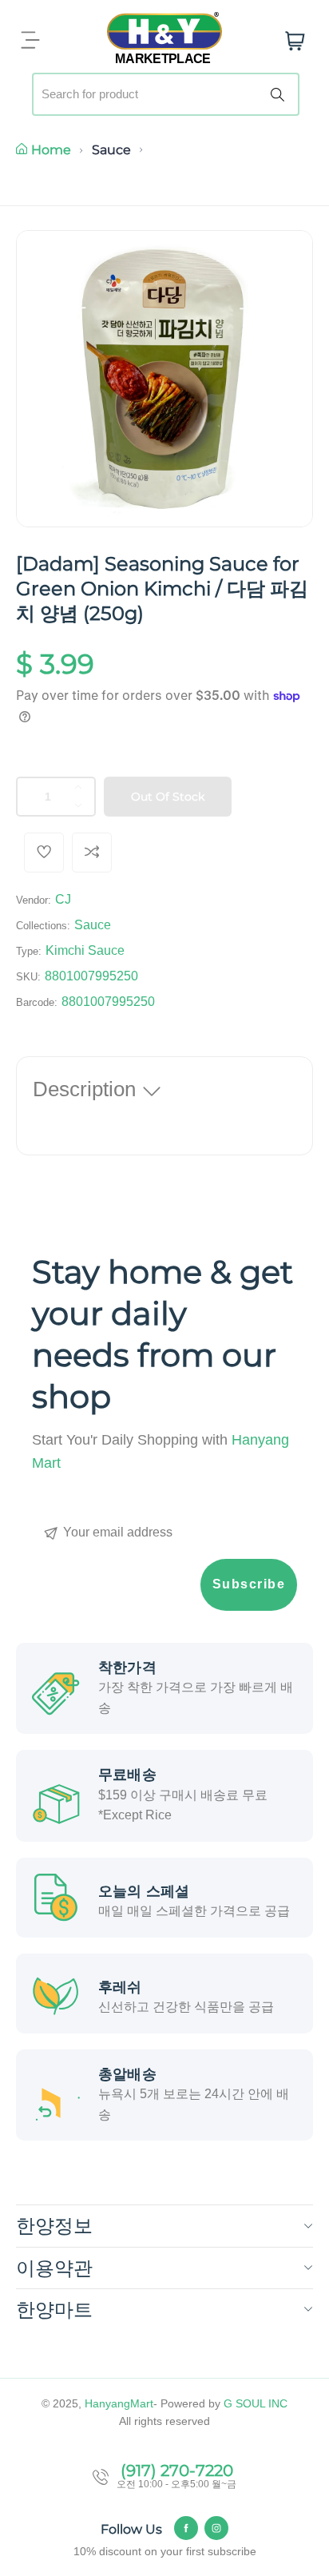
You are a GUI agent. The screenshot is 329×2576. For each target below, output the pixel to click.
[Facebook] (186, 2528)
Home (51, 150)
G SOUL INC (256, 2403)
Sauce (111, 150)
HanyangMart (119, 2403)
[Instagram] (216, 2528)
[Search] (280, 94)
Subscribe (249, 1584)
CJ (63, 899)
